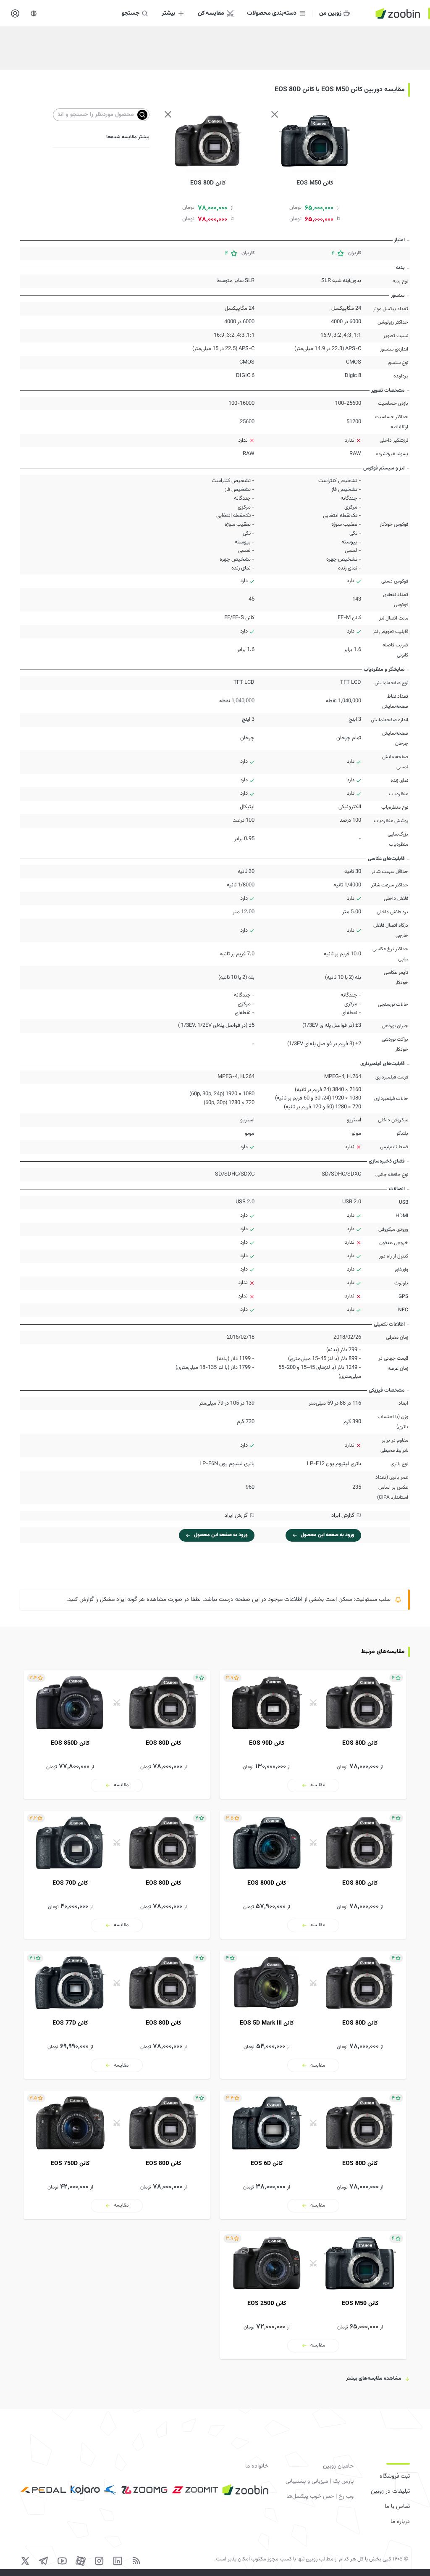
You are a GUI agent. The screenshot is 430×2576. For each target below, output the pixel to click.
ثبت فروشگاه (395, 2476)
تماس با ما (397, 2507)
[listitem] (313, 1734)
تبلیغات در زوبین (390, 2492)
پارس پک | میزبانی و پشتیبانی (320, 2481)
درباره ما (400, 2522)
